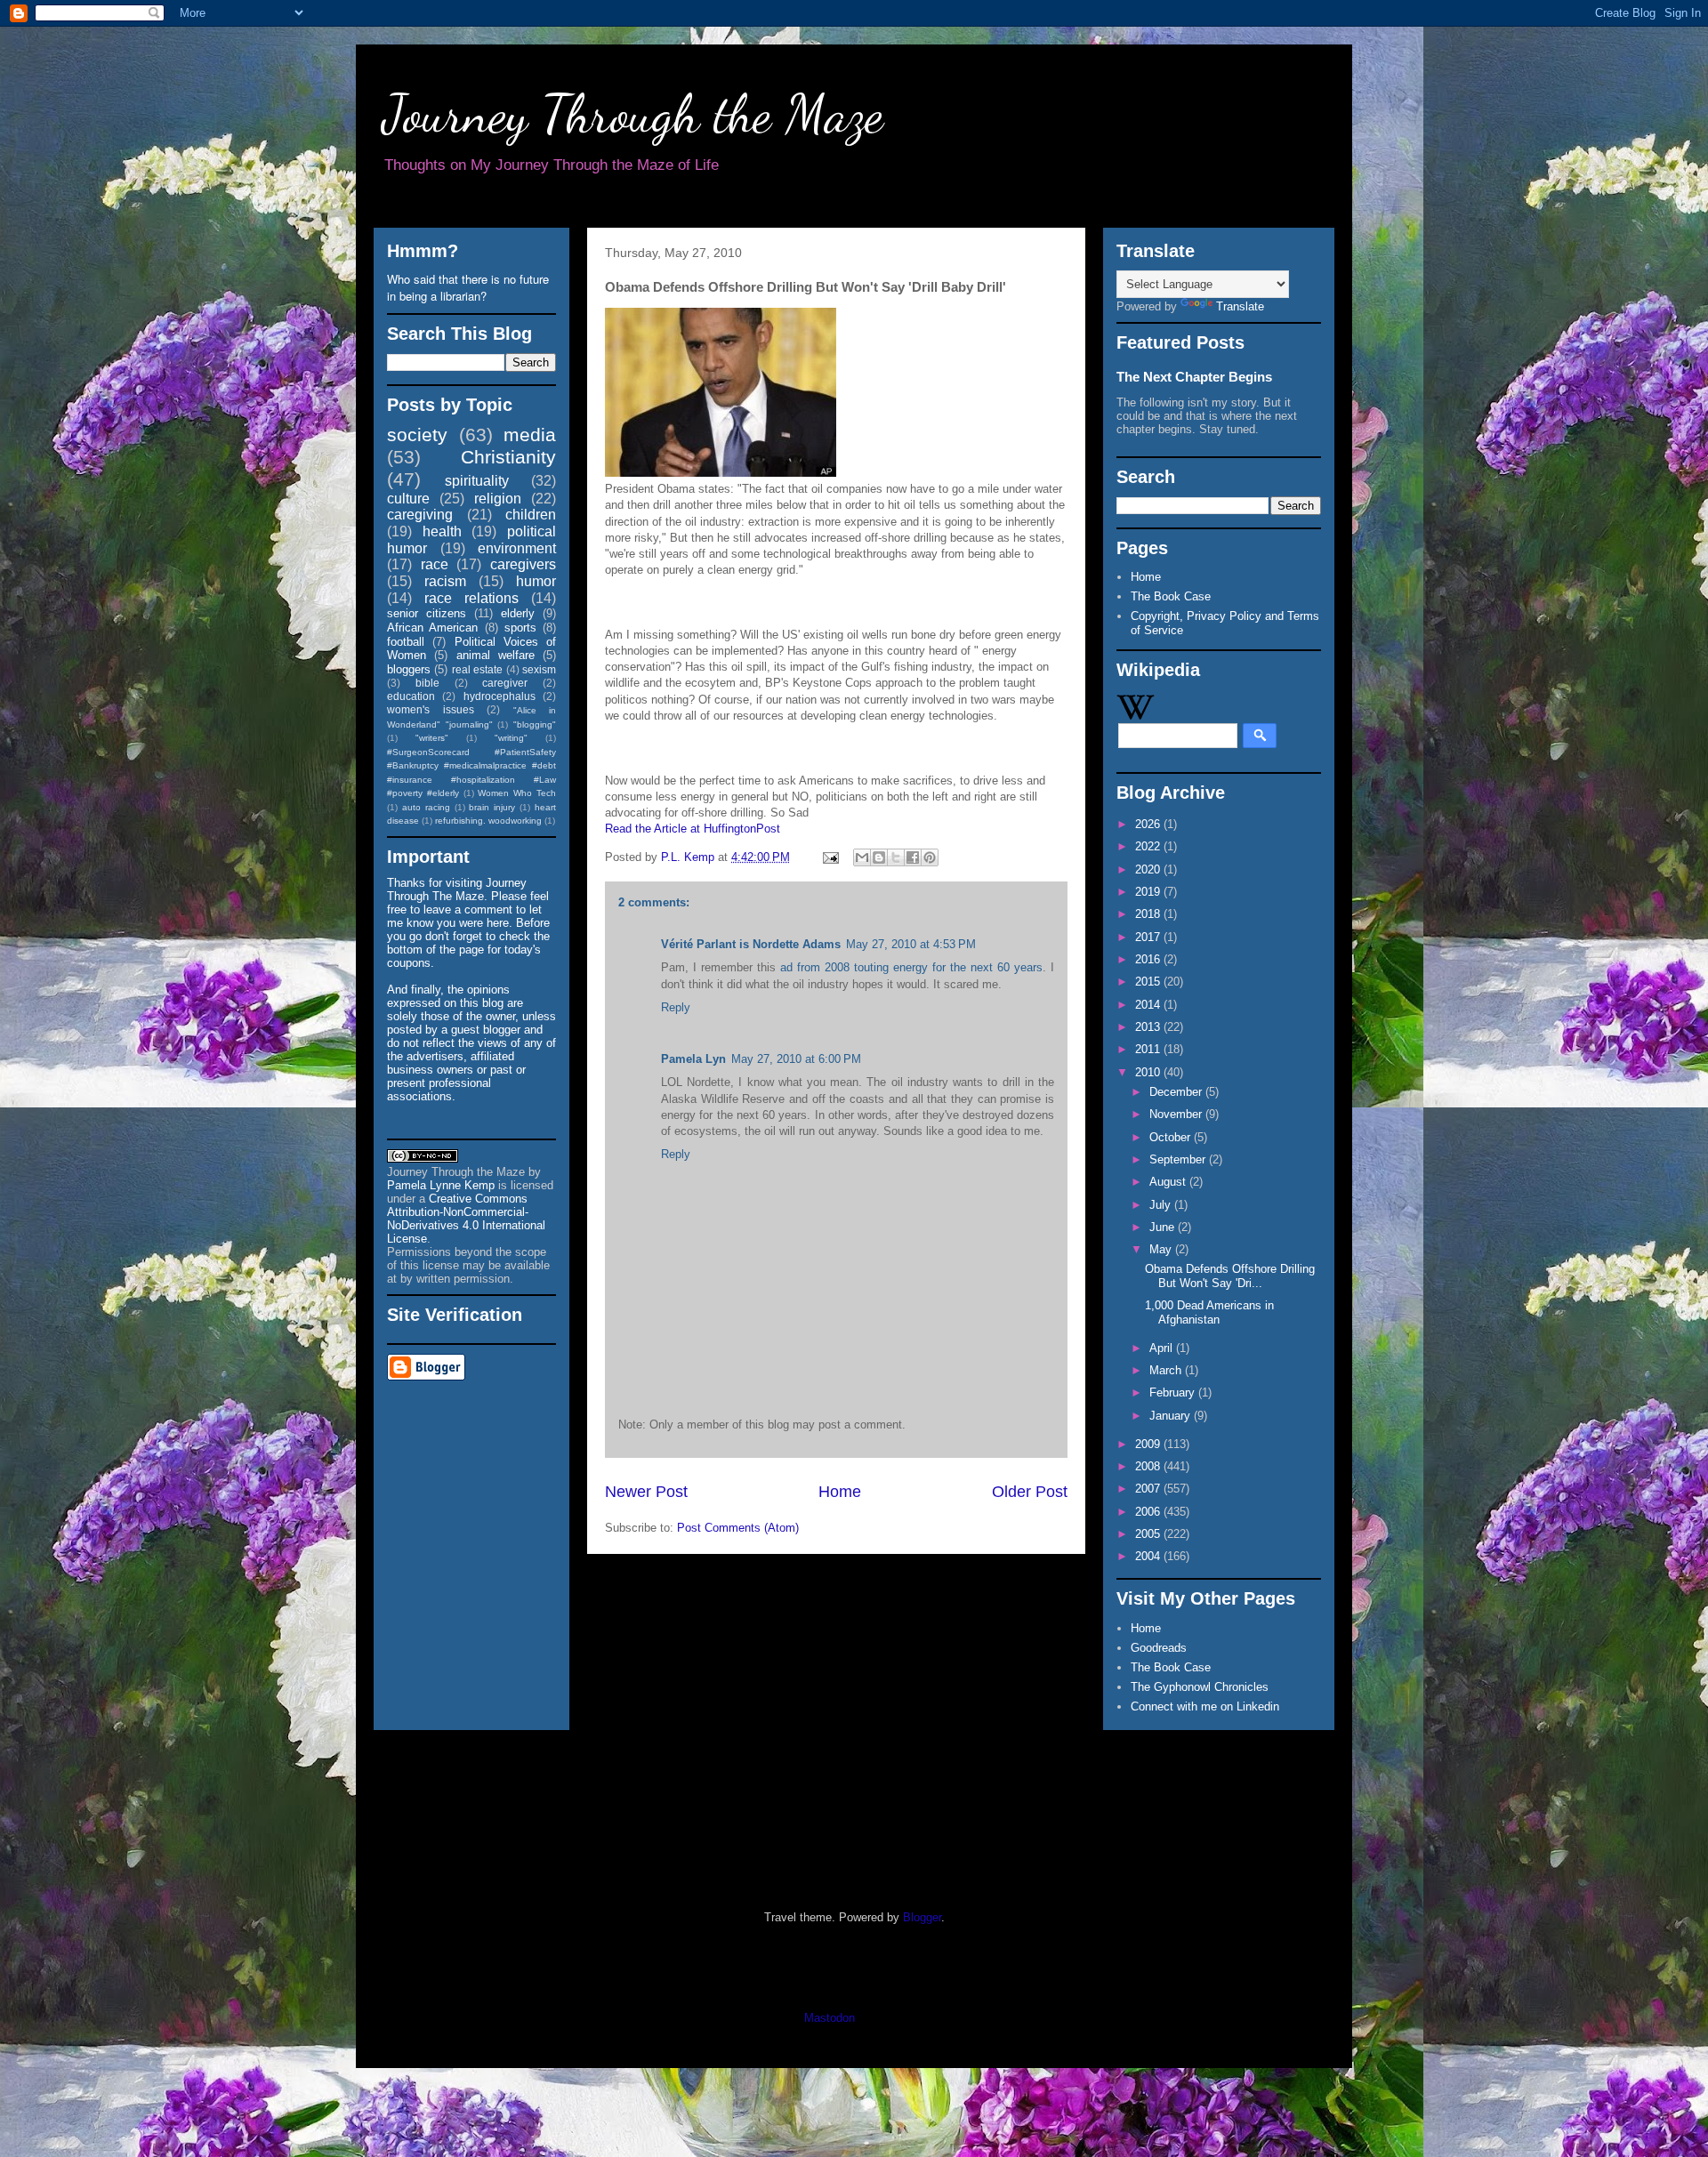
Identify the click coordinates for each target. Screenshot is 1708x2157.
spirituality (477, 481)
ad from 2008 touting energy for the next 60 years (911, 967)
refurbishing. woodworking (488, 821)
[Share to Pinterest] (930, 857)
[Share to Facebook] (913, 857)
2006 (1149, 1512)
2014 (1149, 1005)
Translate (1240, 306)
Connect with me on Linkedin (1205, 1706)
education (411, 696)
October (1172, 1137)
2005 (1149, 1534)
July (1162, 1205)
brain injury (492, 807)
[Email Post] (830, 857)
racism (445, 581)
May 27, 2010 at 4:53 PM (911, 944)
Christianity (508, 457)
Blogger (922, 1917)
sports (520, 628)
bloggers (409, 669)
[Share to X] (896, 857)
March (1167, 1370)
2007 (1149, 1489)
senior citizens (427, 613)
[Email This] (862, 857)
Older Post (1030, 1492)
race (435, 564)
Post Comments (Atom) (738, 1528)
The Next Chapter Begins (1194, 377)
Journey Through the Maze (633, 114)
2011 (1149, 1049)
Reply (676, 1007)
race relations (471, 598)
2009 (1149, 1444)
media (530, 435)
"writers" (432, 738)
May (1162, 1249)
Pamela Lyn (693, 1059)
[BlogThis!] (879, 857)
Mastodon (830, 2018)
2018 (1149, 914)
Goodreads (1159, 1648)
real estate (477, 669)
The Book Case (1171, 596)
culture (408, 499)
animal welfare (495, 655)
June (1164, 1227)
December (1177, 1092)
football (406, 642)
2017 (1149, 937)
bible (427, 683)
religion (498, 499)
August (1169, 1182)
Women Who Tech (517, 793)
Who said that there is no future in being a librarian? (468, 287)
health (442, 531)
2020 (1149, 869)
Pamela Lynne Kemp (441, 1185)
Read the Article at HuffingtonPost (693, 829)
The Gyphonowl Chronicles (1200, 1687)
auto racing (426, 807)
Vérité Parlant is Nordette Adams (751, 944)
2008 (1149, 1466)
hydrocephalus (500, 696)
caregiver (505, 683)
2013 (1149, 1027)
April (1163, 1348)
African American (432, 628)
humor (536, 581)
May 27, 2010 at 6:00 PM (796, 1059)
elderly (518, 613)
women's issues (431, 709)
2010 (1149, 1072)
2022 (1149, 846)
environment (517, 548)
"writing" (511, 738)
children (531, 515)
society (417, 435)
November (1177, 1114)
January (1172, 1416)
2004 (1149, 1556)
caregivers (523, 564)
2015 (1149, 982)
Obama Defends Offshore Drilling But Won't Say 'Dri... (1230, 1276)
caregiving (420, 515)
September (1179, 1159)
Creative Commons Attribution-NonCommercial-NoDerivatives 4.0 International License (466, 1219)
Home (840, 1492)
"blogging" (535, 724)
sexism (539, 669)
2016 (1149, 959)
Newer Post (646, 1492)
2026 (1149, 824)
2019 (1149, 892)
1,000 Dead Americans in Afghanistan (1209, 1312)
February (1174, 1392)
